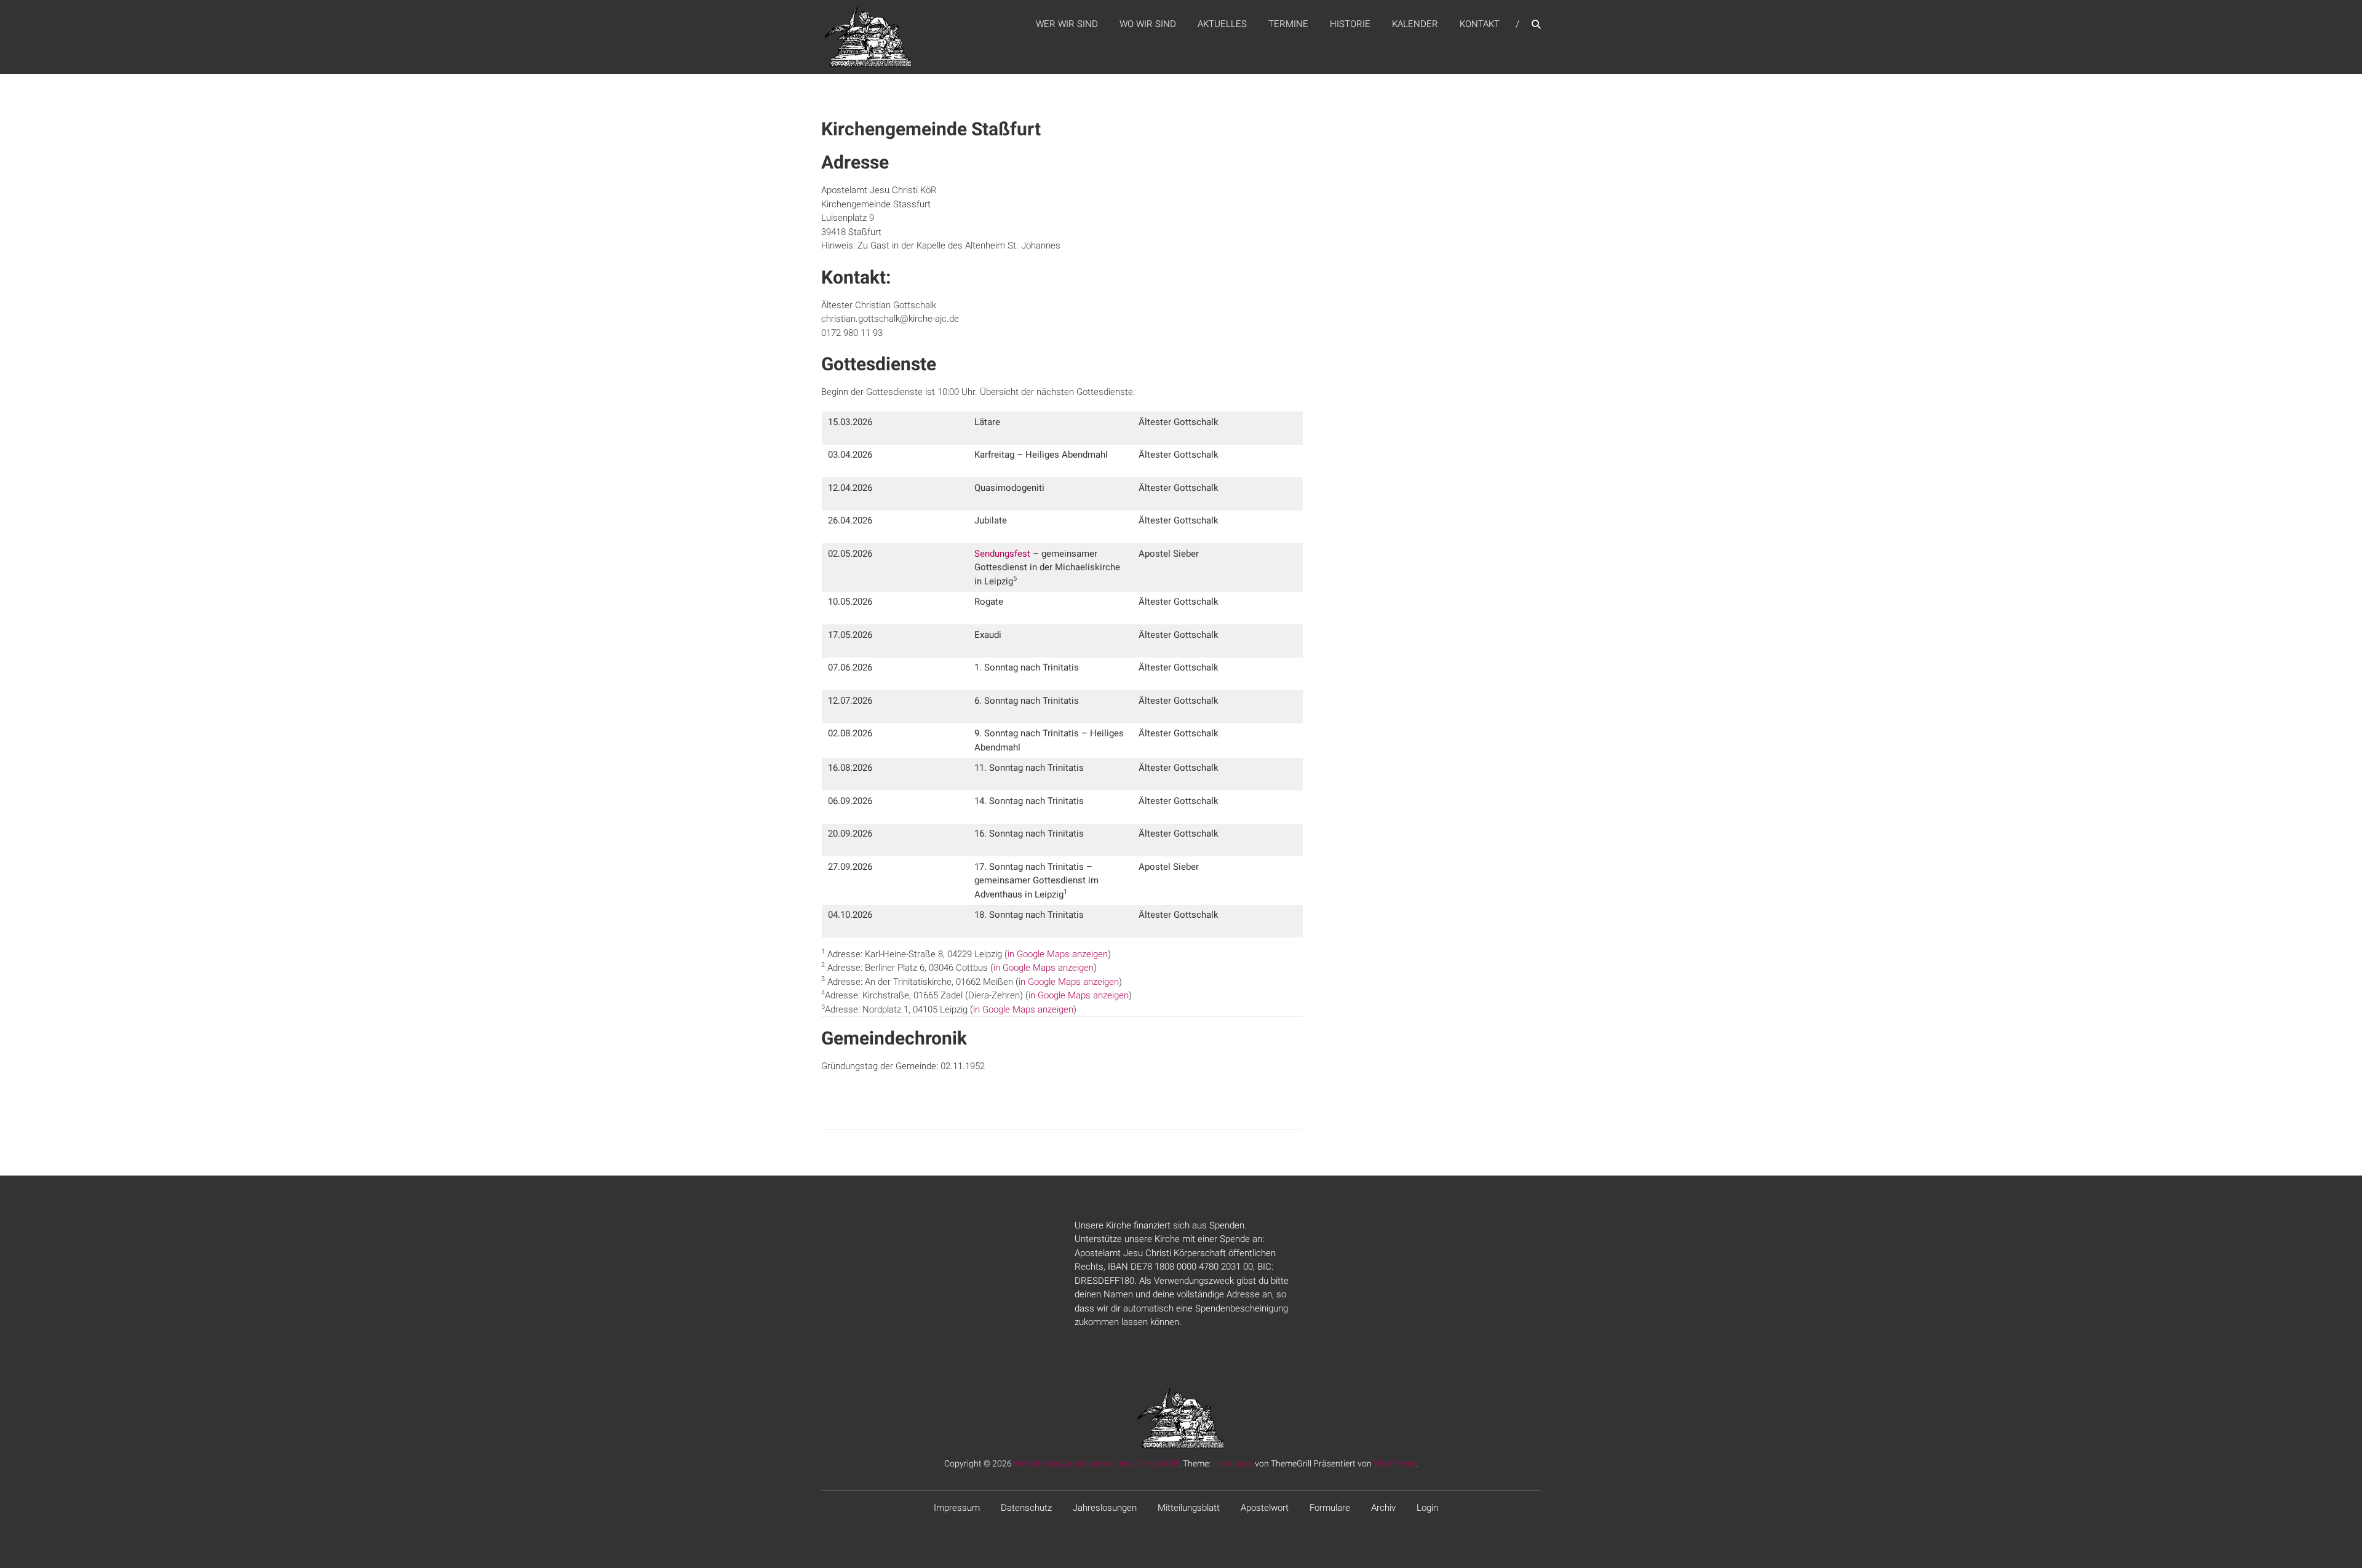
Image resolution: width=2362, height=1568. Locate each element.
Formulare (1330, 1508)
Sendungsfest (1002, 554)
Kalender (1415, 24)
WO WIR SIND (1148, 24)
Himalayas (1233, 1463)
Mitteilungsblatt (1189, 1508)
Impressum (957, 1508)
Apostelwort (1265, 1508)
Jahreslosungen (1105, 1508)
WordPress (1395, 1463)
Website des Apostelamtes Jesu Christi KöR (1096, 1463)
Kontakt (1480, 24)
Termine (1288, 24)
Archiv (1383, 1508)
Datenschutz (1026, 1508)
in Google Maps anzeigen (1058, 954)
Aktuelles (1222, 24)
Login (1427, 1508)
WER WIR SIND (1067, 24)
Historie (1350, 24)
